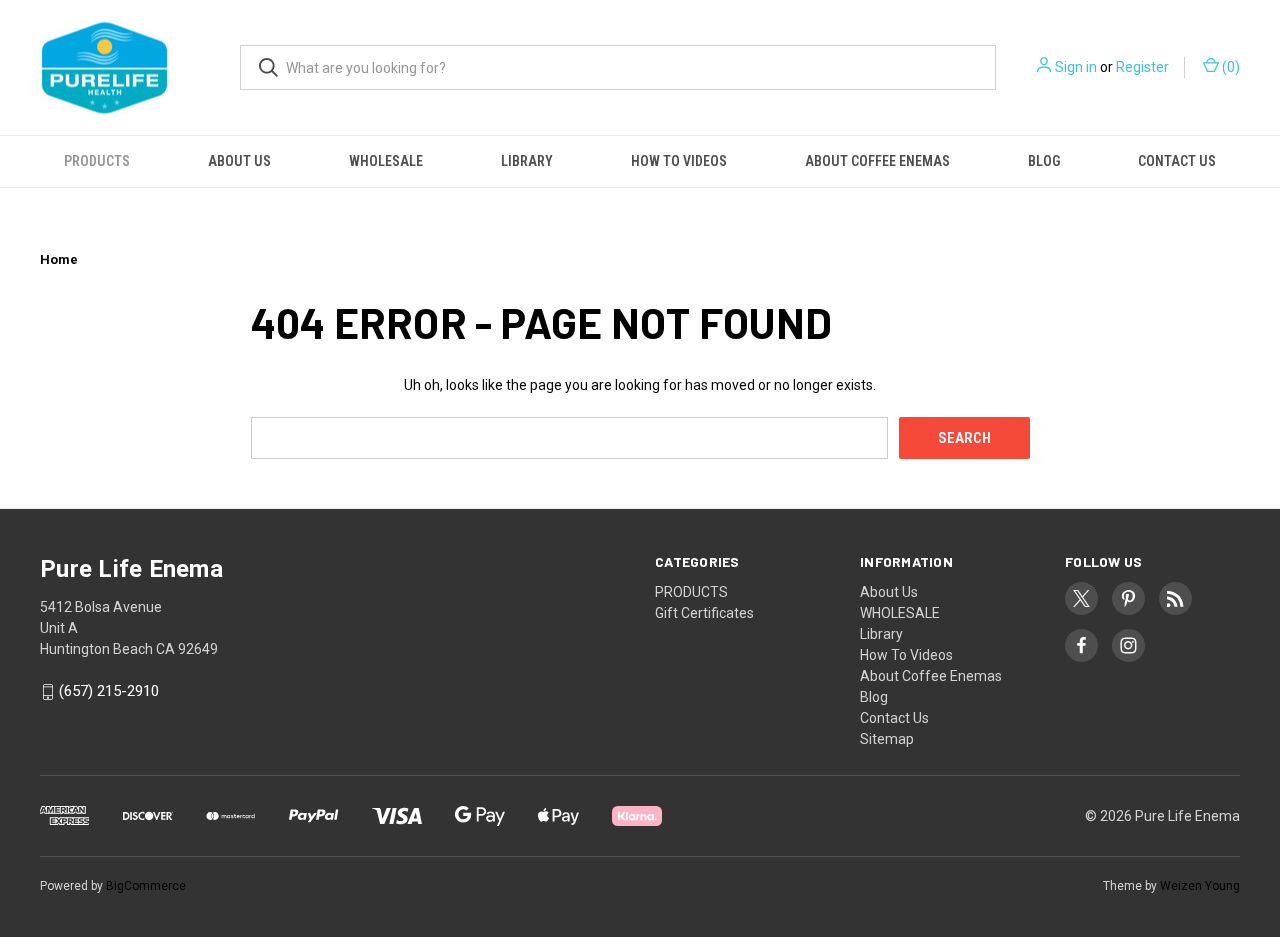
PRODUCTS (97, 161)
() (1229, 67)
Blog (1044, 161)
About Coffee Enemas (877, 161)
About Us (239, 161)
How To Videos (679, 161)
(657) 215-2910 (109, 692)
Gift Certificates (704, 613)
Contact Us (1177, 161)
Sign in (1076, 67)
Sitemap (887, 739)
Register (1142, 67)
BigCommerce (146, 886)
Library (527, 161)
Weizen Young (1200, 886)
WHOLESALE (386, 161)
